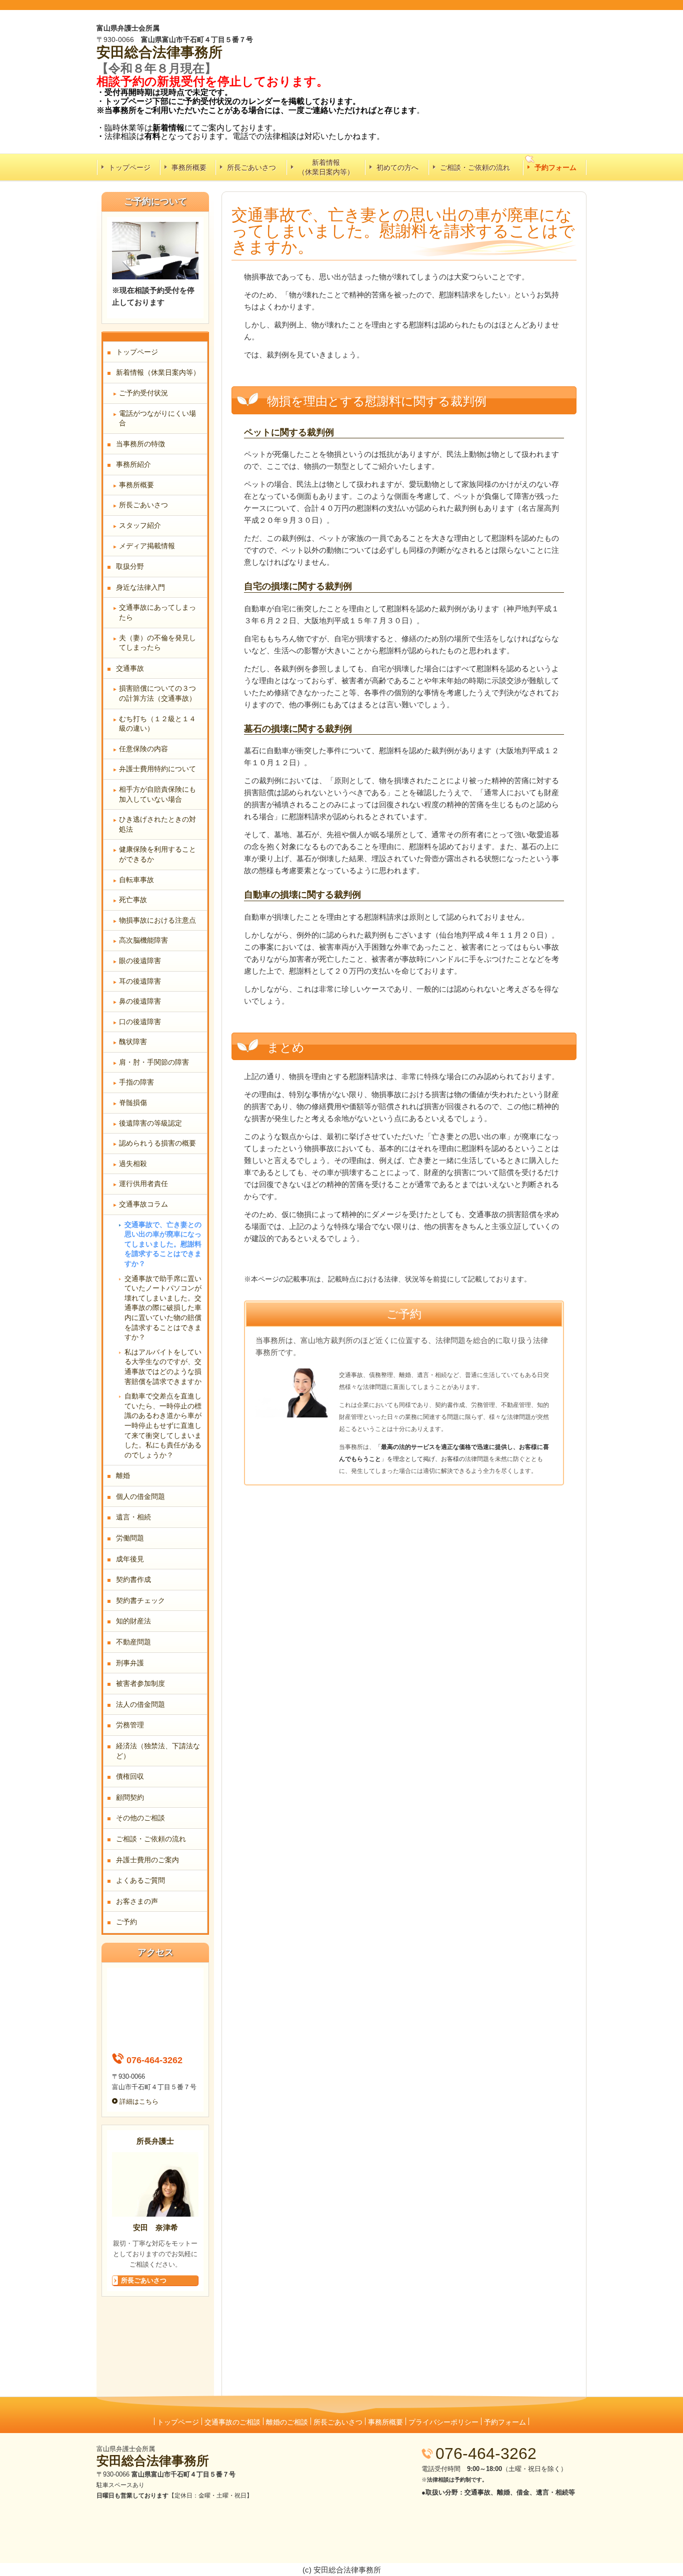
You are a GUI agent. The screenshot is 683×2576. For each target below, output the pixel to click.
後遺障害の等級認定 (150, 1123)
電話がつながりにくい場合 (157, 418)
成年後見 (130, 1559)
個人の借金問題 (140, 1496)
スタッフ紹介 (140, 525)
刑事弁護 (130, 1663)
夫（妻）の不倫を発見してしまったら (157, 643)
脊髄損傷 (133, 1103)
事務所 (201, 52)
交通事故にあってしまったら (157, 612)
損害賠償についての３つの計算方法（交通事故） (157, 693)
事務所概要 (189, 167)
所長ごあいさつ (251, 167)
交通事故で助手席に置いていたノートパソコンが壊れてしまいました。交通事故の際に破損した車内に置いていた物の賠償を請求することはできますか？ (163, 1308)
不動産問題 (133, 1642)
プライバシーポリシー (443, 2422)
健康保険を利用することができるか (157, 854)
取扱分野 (130, 566)
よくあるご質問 (140, 1880)
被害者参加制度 (140, 1683)
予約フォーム (555, 167)
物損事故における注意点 (157, 920)
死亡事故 (133, 900)
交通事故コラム (143, 1204)
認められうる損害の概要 (157, 1143)
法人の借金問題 (140, 1704)
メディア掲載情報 (147, 546)
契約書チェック (140, 1600)
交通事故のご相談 (232, 2422)
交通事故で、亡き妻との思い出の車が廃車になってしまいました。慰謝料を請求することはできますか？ (163, 1244)
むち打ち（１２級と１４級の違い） (157, 724)
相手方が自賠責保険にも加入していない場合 (157, 794)
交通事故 (130, 668)
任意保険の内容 (143, 749)
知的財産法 (133, 1621)
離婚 (123, 1475)
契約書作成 (133, 1579)
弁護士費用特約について (157, 769)
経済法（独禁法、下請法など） (158, 1751)
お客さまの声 (137, 1901)
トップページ (129, 167)
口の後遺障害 (140, 1022)
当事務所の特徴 (140, 444)
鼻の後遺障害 (140, 1001)
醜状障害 (133, 1042)
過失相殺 (133, 1164)
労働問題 (130, 1538)
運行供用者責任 (143, 1184)
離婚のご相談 (287, 2422)
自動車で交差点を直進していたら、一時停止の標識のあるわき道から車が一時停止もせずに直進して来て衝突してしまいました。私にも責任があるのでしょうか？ (163, 1425)
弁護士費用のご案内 (147, 1860)
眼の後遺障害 (140, 961)
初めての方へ (397, 167)
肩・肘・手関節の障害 (154, 1062)
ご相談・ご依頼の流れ (475, 167)
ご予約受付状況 (143, 393)
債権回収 (130, 1776)
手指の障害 (136, 1082)
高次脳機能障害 (143, 940)
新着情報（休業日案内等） (326, 167)
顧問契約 (130, 1797)
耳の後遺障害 (140, 981)
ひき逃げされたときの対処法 (157, 824)
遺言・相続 (133, 1517)
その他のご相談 (140, 1818)
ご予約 (126, 1922)
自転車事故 (136, 880)
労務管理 (130, 1725)
